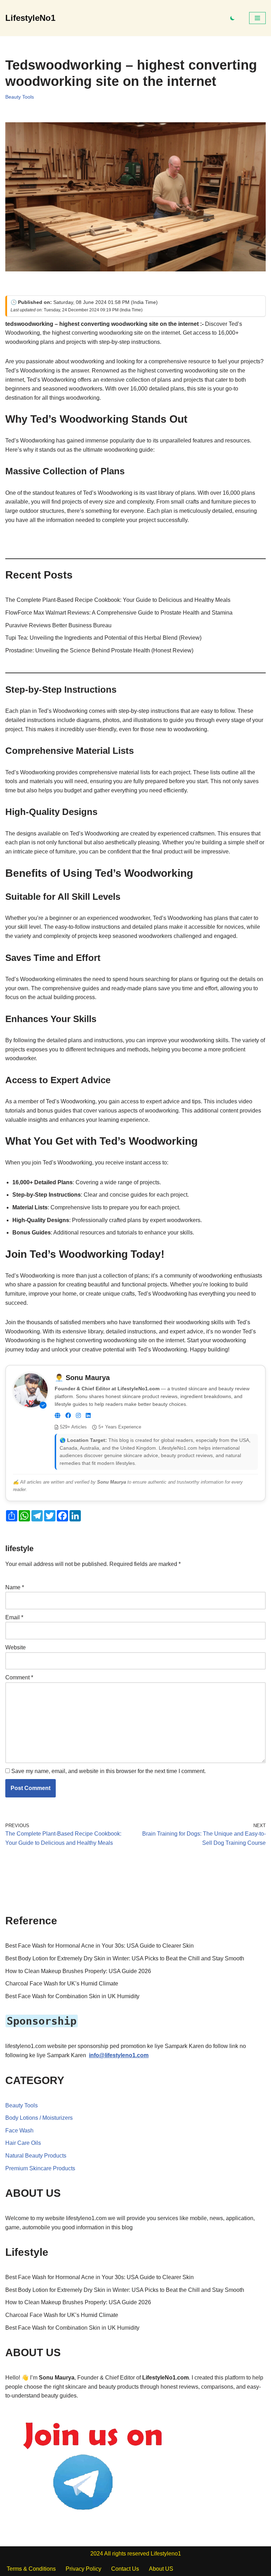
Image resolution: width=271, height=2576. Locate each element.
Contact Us (125, 2569)
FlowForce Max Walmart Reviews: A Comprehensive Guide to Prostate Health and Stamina (119, 613)
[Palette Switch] (233, 18)
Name (15, 1587)
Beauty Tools (20, 97)
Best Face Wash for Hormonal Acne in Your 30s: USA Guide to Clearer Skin (100, 1946)
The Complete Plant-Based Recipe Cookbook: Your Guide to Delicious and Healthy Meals (118, 600)
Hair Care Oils (23, 2143)
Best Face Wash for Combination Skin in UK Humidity (72, 1996)
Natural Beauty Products (36, 2156)
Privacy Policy (83, 2569)
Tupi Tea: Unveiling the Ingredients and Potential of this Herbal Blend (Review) (103, 638)
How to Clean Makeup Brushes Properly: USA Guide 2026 (78, 1971)
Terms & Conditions (31, 2569)
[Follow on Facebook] (68, 1416)
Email (14, 1617)
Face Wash (19, 2131)
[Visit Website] (58, 1416)
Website (16, 1647)
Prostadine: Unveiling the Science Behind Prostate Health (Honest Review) (99, 650)
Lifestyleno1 (166, 2554)
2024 (97, 2554)
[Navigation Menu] (257, 18)
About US (161, 2569)
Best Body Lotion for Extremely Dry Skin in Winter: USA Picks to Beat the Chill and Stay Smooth (125, 1958)
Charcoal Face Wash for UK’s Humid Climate (62, 1984)
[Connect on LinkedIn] (88, 1416)
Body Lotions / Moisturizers (39, 2118)
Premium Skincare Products (40, 2168)
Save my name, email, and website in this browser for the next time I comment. (109, 1771)
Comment (19, 1677)
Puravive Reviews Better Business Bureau (58, 625)
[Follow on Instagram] (78, 1416)
